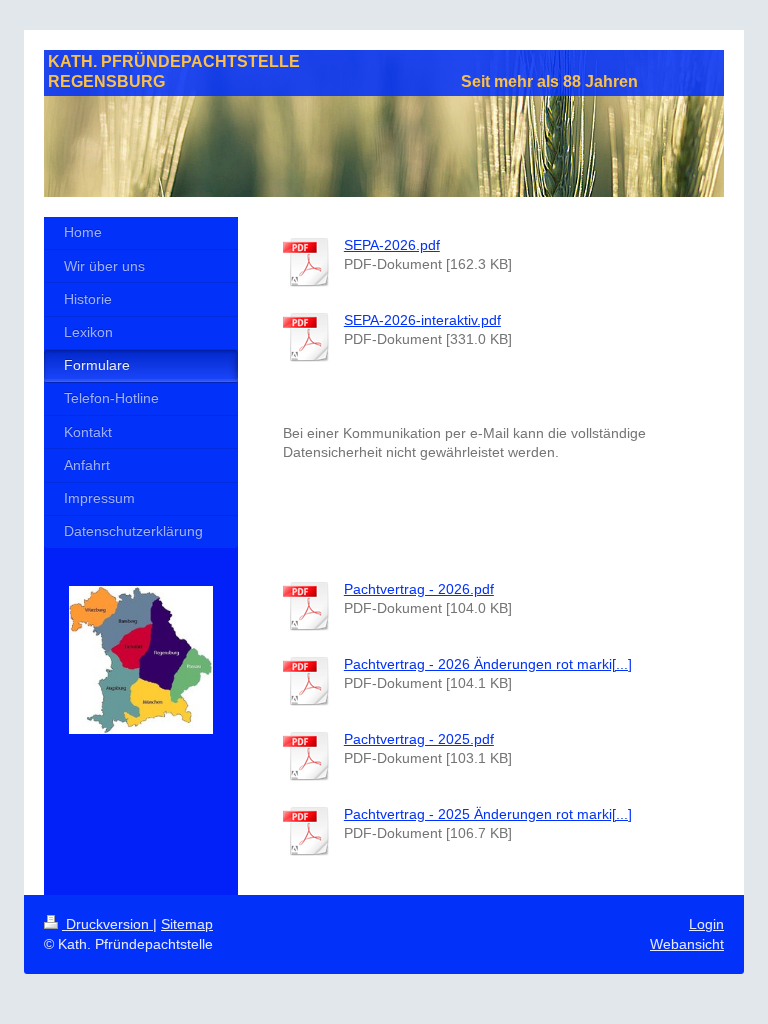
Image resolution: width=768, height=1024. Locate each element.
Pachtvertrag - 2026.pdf (419, 589)
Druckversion (107, 924)
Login (706, 924)
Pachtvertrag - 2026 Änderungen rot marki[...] (488, 664)
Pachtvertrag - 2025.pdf (419, 739)
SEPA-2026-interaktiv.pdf (422, 320)
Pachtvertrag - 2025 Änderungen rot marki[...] (488, 814)
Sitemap (187, 924)
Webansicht (687, 944)
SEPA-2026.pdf (392, 245)
